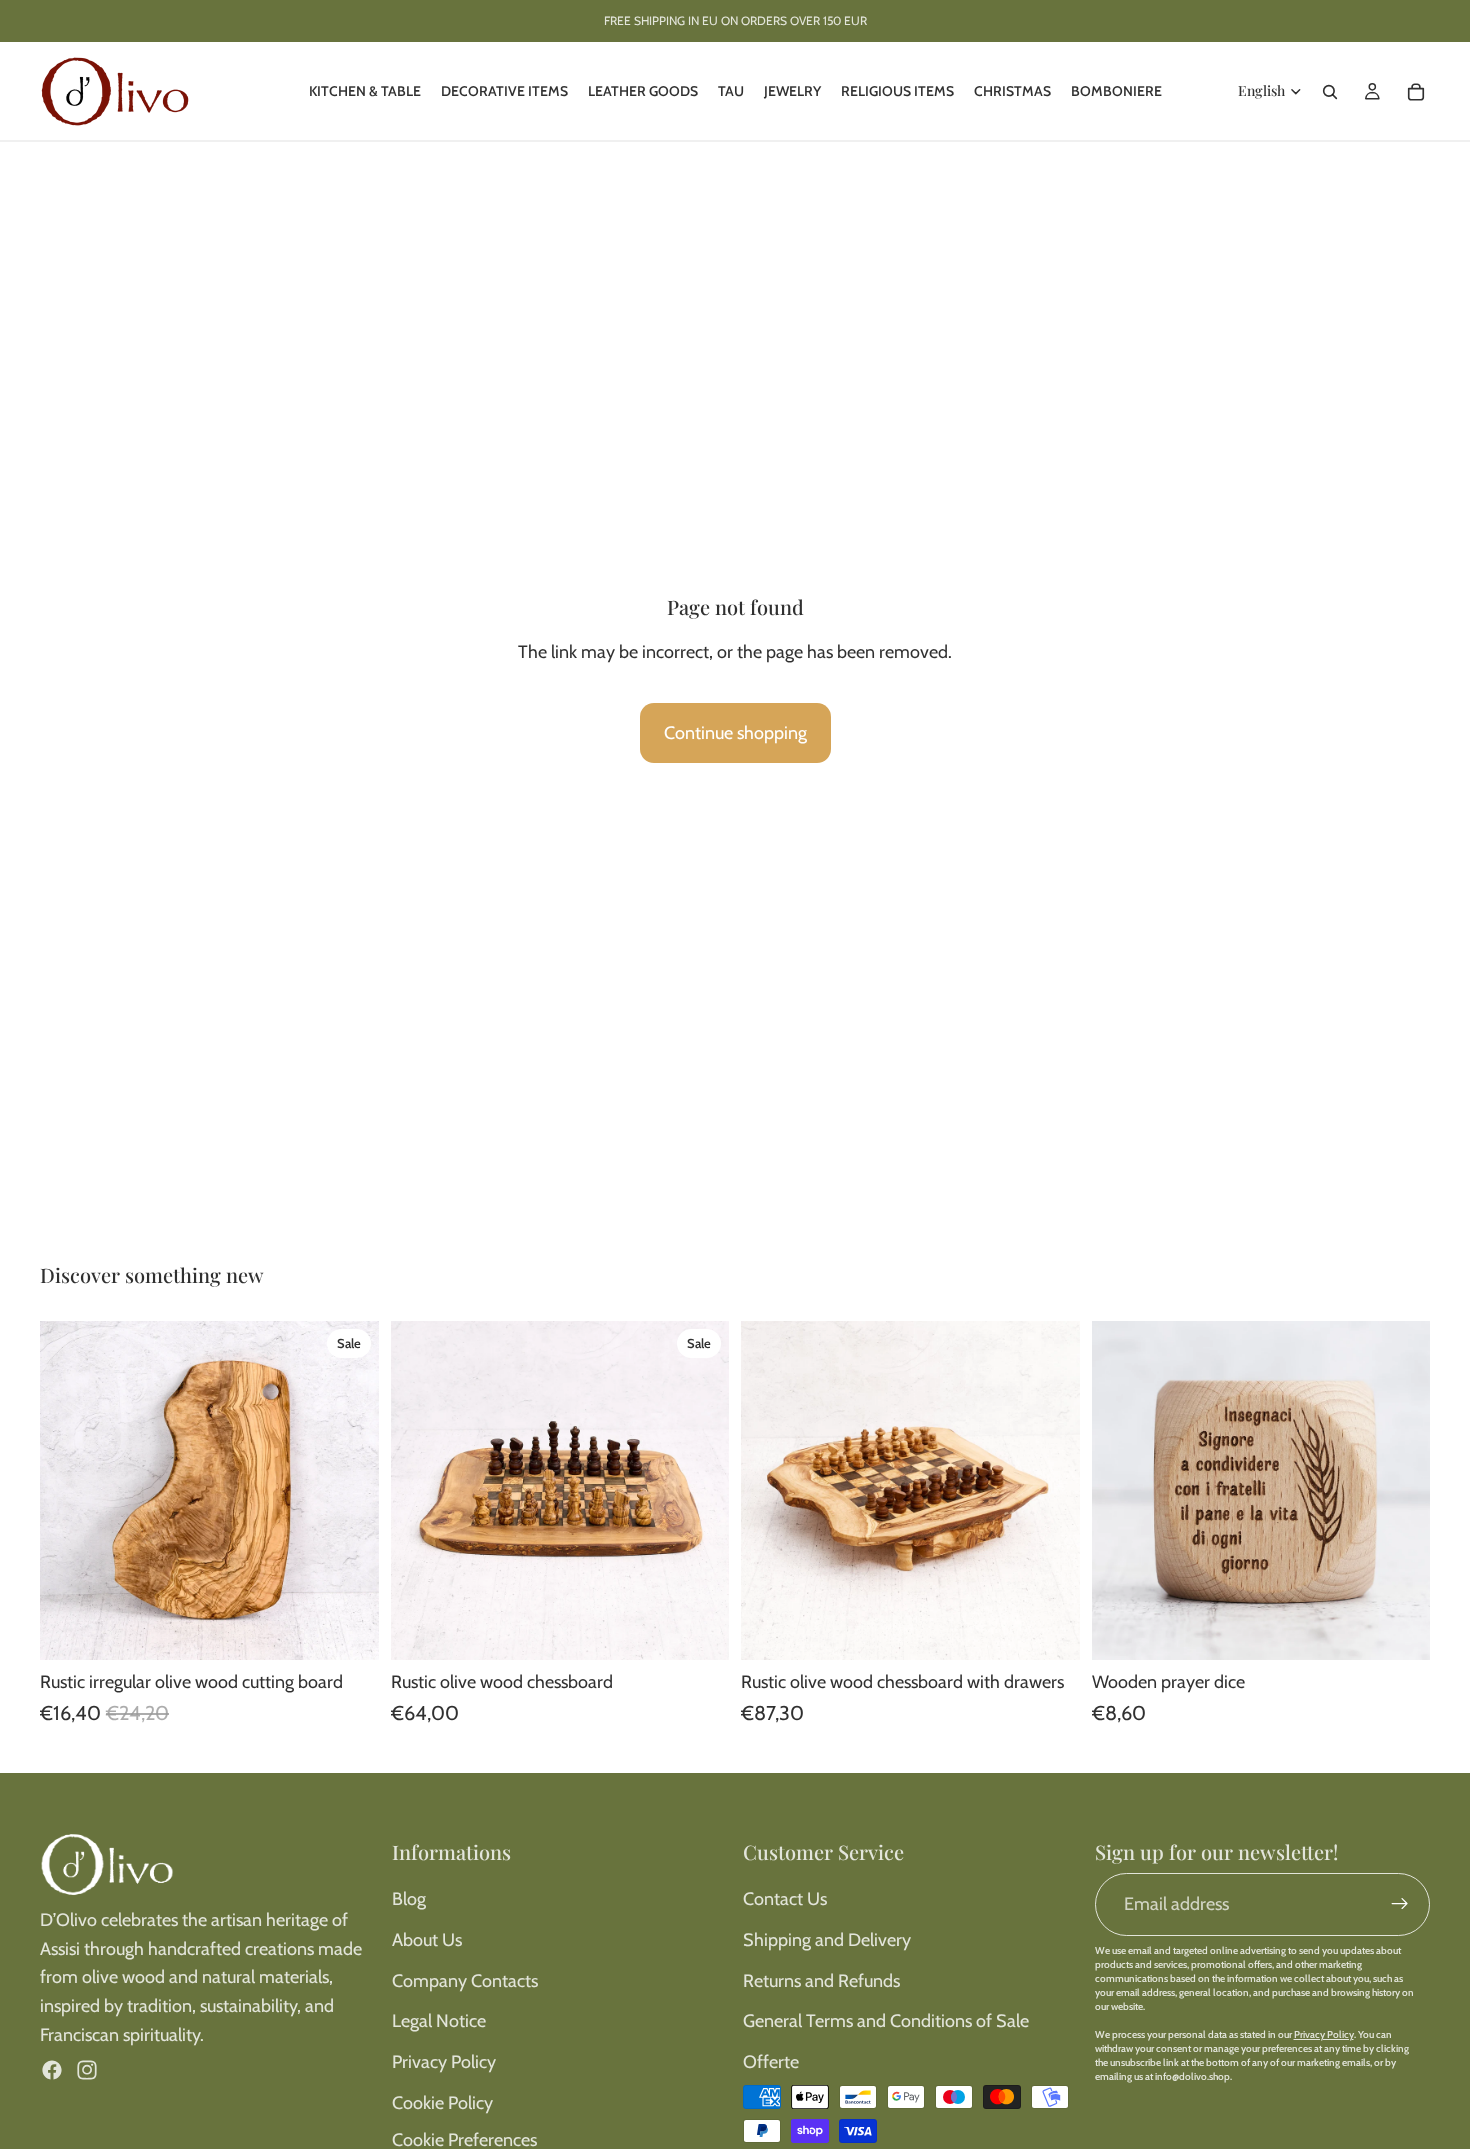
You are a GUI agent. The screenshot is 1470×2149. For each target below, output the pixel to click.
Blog (409, 1899)
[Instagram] (87, 2070)
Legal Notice (439, 2021)
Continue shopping (735, 733)
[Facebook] (52, 2070)
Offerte (771, 2062)
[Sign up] (1400, 1904)
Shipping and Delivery (827, 1940)
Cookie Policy (442, 2103)
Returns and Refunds (821, 1981)
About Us (427, 1940)
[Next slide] (349, 1490)
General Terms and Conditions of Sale (886, 2021)
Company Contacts (465, 1981)
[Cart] (1416, 92)
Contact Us (785, 1899)
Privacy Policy (444, 2062)
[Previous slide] (70, 1490)
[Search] (1330, 92)
